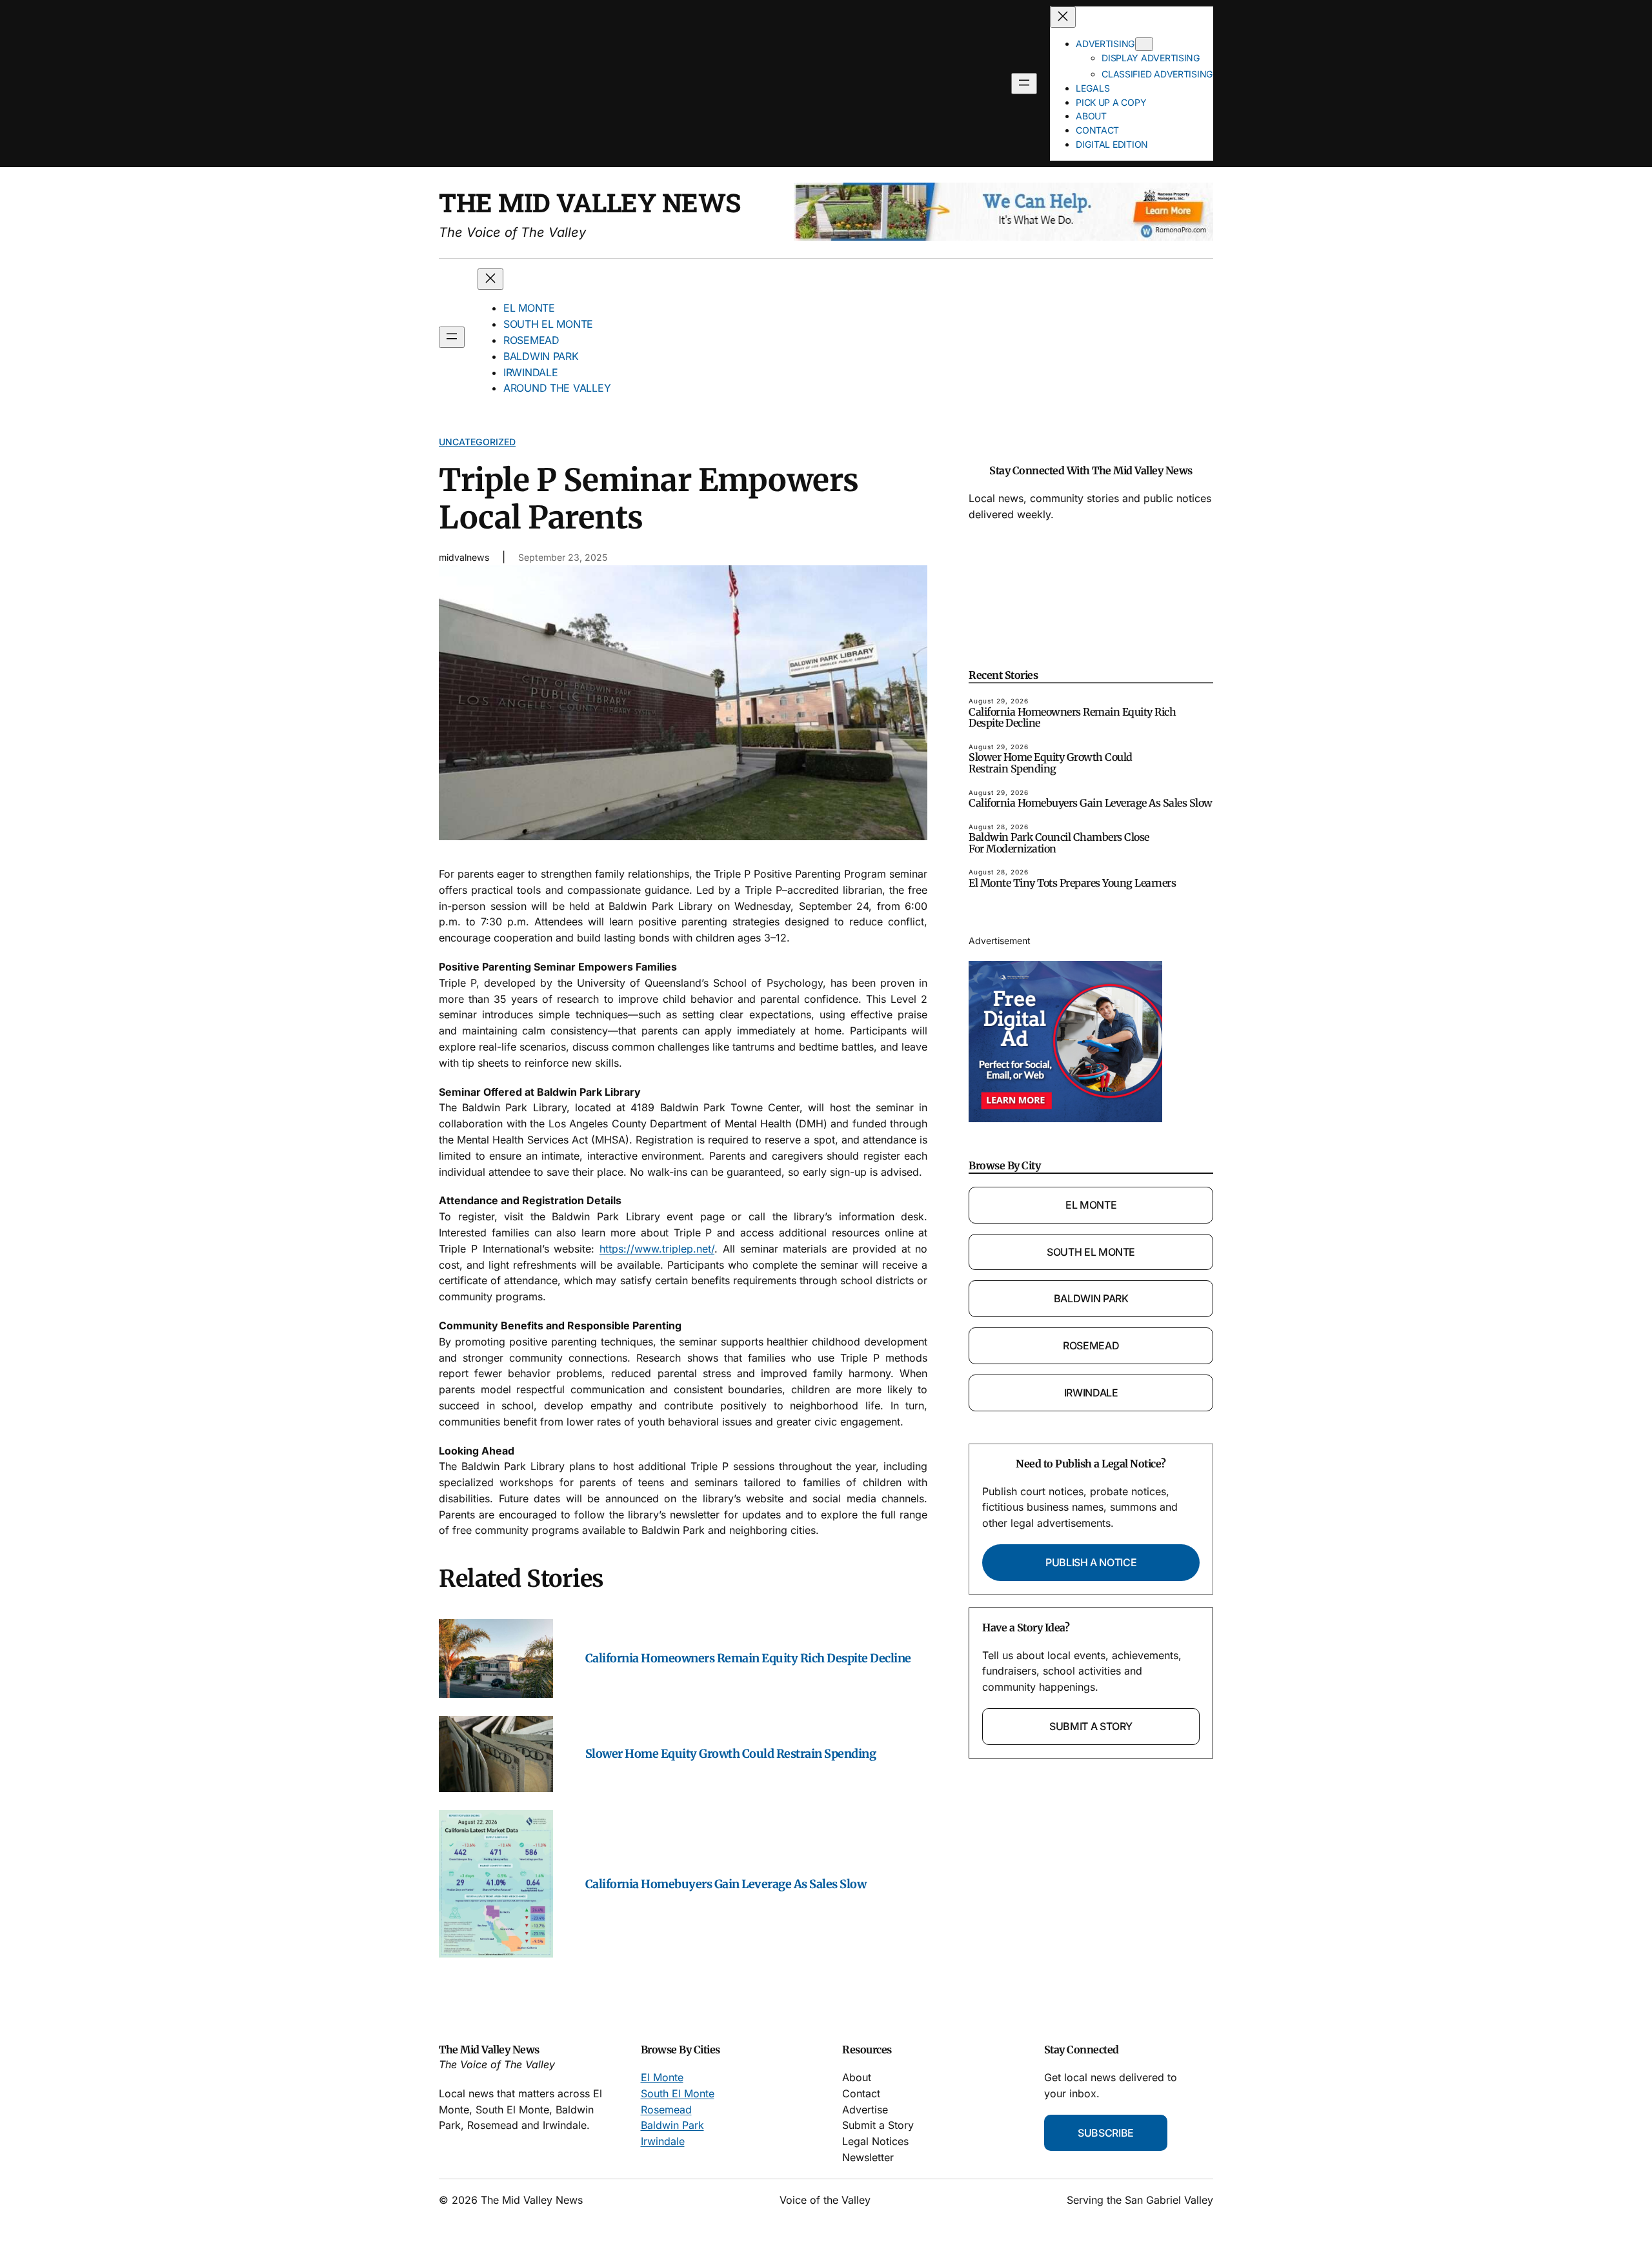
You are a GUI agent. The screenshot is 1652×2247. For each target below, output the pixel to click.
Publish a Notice (1091, 1562)
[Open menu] (1024, 84)
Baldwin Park (1091, 1298)
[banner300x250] (1065, 1118)
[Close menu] (1063, 17)
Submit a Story (1091, 1726)
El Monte (1091, 1205)
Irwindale (1091, 1393)
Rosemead (1091, 1345)
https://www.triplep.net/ (657, 1249)
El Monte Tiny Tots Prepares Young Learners (1072, 883)
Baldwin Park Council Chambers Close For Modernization (1059, 843)
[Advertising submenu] (1144, 44)
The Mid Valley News (590, 202)
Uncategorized (477, 442)
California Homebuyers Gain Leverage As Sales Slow (726, 1884)
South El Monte (1091, 1252)
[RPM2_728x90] (1003, 237)
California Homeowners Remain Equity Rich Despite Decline (748, 1658)
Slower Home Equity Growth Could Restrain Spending (731, 1754)
